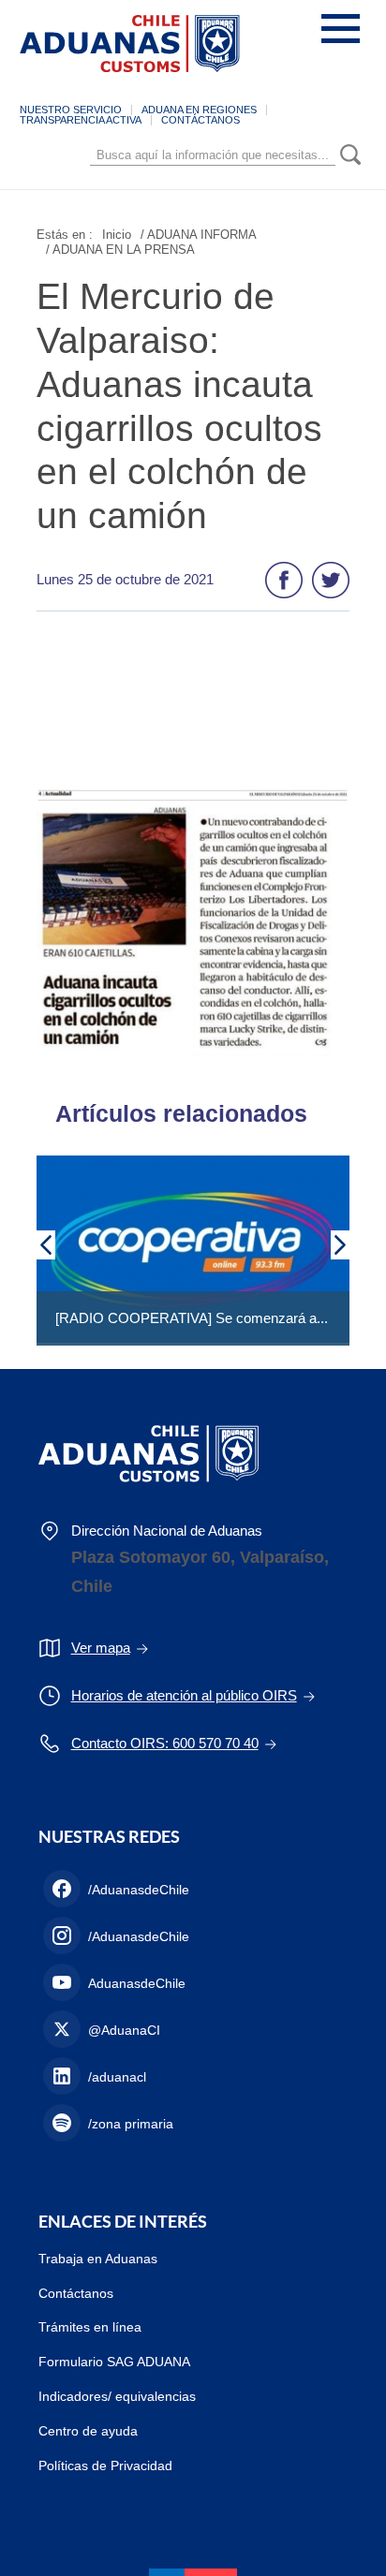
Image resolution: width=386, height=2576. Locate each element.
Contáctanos (76, 2293)
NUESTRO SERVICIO (71, 110)
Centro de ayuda (88, 2431)
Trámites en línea (90, 2327)
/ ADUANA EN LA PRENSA (120, 250)
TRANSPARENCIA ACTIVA (81, 120)
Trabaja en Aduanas (98, 2259)
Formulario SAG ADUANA (114, 2362)
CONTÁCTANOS (200, 120)
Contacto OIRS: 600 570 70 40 (165, 1743)
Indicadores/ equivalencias (117, 2396)
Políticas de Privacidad (105, 2466)
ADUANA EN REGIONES (199, 110)
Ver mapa (101, 1648)
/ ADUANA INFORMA (199, 235)
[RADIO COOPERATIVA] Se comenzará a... (192, 1318)
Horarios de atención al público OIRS (184, 1695)
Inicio (117, 235)
